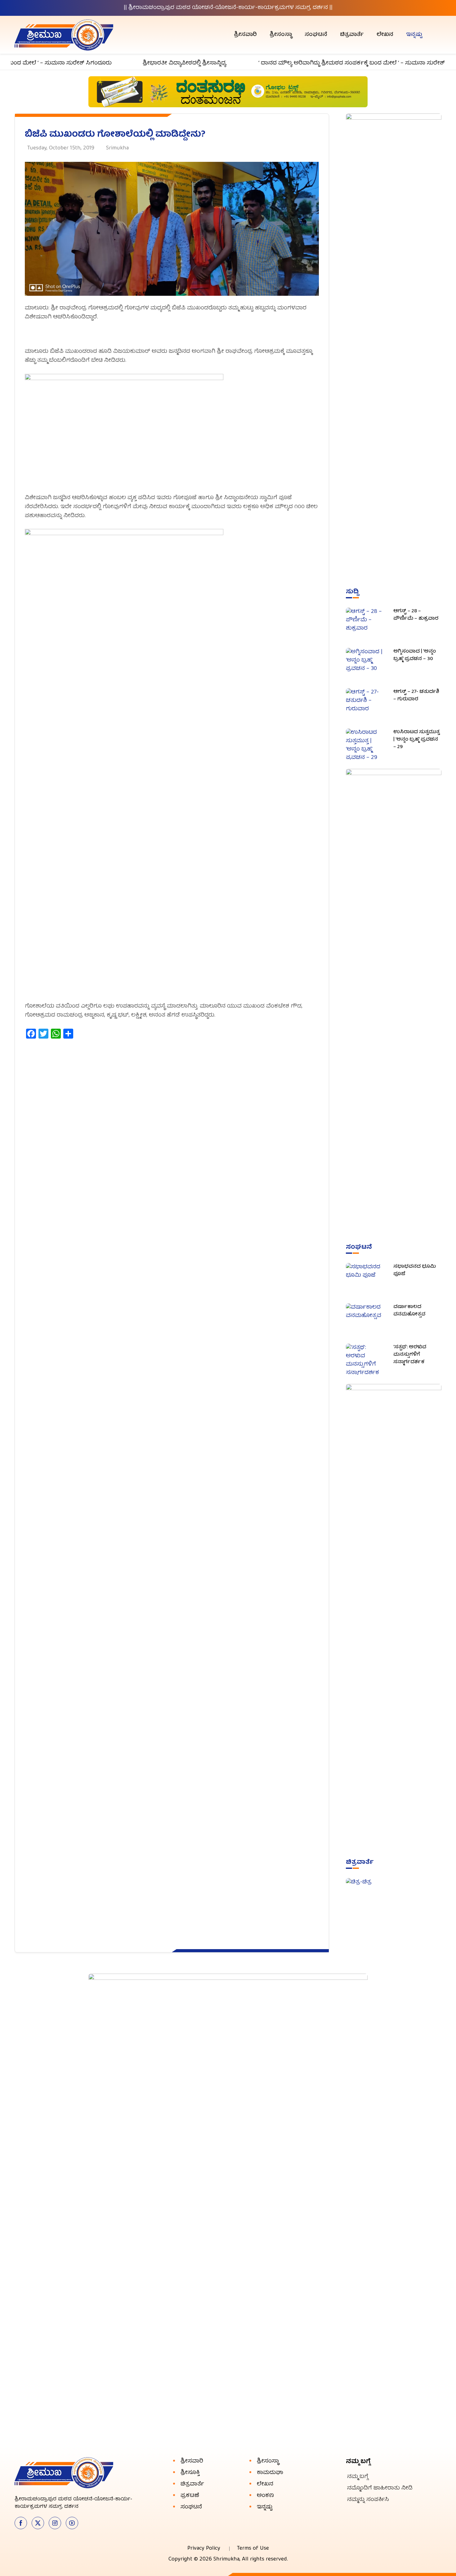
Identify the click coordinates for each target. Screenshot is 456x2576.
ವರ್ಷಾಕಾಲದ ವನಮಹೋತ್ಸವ (409, 1311)
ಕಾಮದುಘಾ (270, 2473)
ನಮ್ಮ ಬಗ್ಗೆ (358, 2477)
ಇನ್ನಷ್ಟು (414, 35)
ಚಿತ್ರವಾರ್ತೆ (352, 35)
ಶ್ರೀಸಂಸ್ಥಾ (281, 35)
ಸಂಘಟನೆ (316, 35)
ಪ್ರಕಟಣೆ (190, 2496)
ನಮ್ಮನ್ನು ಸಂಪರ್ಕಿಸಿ (368, 2500)
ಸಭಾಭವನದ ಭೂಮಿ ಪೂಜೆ (415, 1270)
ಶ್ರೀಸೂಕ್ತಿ (190, 2473)
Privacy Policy (204, 2549)
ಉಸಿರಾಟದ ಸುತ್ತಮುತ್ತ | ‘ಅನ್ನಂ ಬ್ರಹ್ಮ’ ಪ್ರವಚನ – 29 (416, 740)
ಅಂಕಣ (265, 2496)
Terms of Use (253, 2549)
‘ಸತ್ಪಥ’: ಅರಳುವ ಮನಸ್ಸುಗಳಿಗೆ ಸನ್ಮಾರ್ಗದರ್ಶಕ (410, 1355)
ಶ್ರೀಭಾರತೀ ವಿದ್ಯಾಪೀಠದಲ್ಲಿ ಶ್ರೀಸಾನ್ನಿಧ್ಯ (150, 63)
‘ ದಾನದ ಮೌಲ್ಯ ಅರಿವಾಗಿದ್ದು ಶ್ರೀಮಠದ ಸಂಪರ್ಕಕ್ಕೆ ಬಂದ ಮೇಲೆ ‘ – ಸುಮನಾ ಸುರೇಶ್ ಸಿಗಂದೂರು (331, 63)
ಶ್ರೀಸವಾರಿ (245, 35)
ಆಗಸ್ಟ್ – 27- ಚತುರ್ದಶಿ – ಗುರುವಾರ (416, 696)
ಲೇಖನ (385, 35)
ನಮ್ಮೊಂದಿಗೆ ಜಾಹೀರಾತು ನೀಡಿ (380, 2488)
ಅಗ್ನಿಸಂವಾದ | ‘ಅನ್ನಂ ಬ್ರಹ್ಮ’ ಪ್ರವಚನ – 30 (415, 655)
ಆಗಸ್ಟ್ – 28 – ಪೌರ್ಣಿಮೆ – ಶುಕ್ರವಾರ (416, 615)
